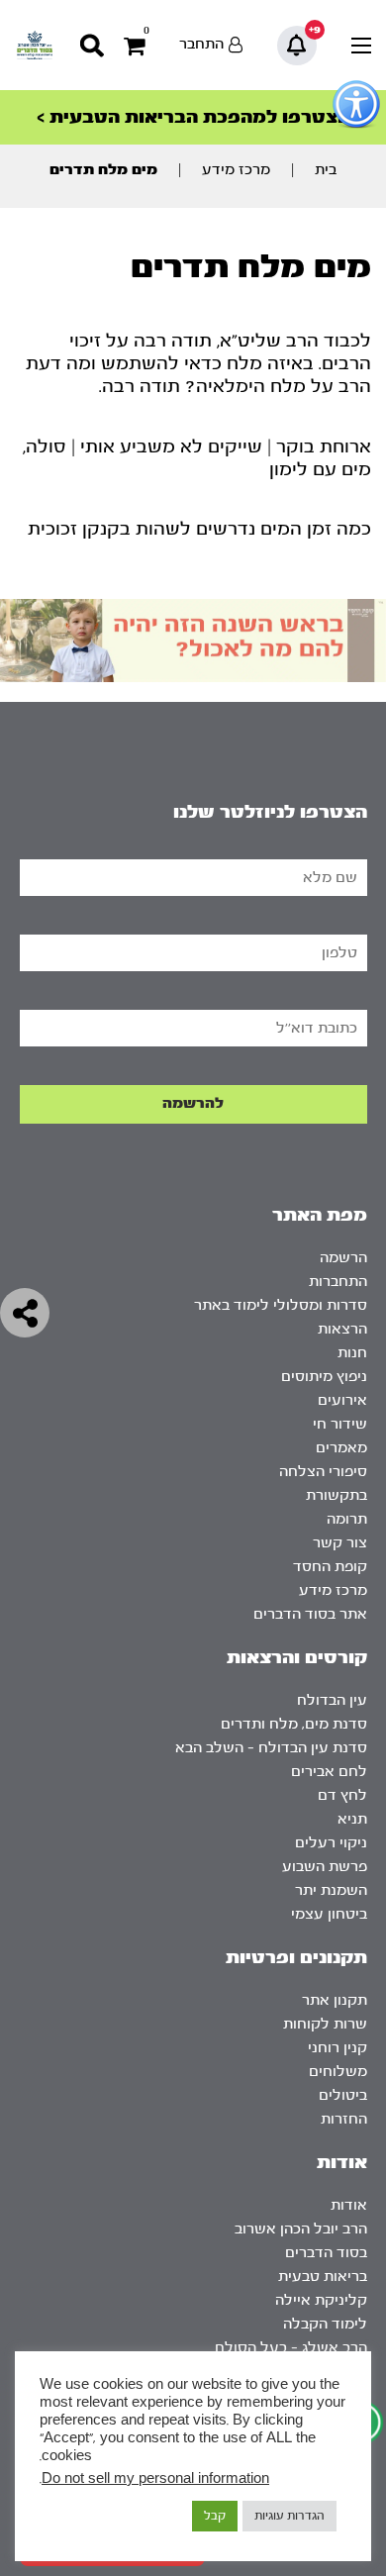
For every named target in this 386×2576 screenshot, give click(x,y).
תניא (352, 1819)
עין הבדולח (332, 1700)
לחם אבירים (329, 1772)
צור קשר (340, 1543)
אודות (349, 2205)
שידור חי (340, 1424)
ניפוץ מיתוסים (324, 1377)
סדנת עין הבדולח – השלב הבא (271, 1748)
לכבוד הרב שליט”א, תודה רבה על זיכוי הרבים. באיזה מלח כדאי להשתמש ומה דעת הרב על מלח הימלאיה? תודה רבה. (198, 364)
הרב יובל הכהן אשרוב (301, 2229)
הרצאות (342, 1329)
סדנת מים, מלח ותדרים (294, 1724)
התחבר (201, 44)
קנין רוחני (338, 2048)
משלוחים (338, 2072)
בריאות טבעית (323, 2277)
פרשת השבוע (325, 1867)
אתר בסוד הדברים (310, 1614)
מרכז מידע (236, 170)
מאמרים (341, 1448)
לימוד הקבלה (325, 2324)
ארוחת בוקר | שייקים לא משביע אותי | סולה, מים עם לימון (197, 458)
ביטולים (343, 2095)
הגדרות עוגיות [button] (289, 2516)
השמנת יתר (331, 1890)
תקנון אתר (335, 2000)
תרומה (347, 1519)
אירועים (342, 1400)
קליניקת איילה (321, 2300)
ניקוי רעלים (331, 1843)
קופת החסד (330, 1567)
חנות (352, 1353)
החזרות (344, 2119)
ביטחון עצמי (329, 1914)
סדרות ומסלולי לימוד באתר (281, 1305)
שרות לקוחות (325, 2024)
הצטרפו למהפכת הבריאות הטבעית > (193, 117)
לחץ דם (342, 1795)
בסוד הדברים (326, 2253)
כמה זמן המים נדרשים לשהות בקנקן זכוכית (199, 529)
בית (326, 170)
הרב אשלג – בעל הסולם (291, 2348)
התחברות (338, 1282)
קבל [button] (215, 2516)
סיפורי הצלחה (323, 1472)
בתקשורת (337, 1495)
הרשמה (343, 1258)
